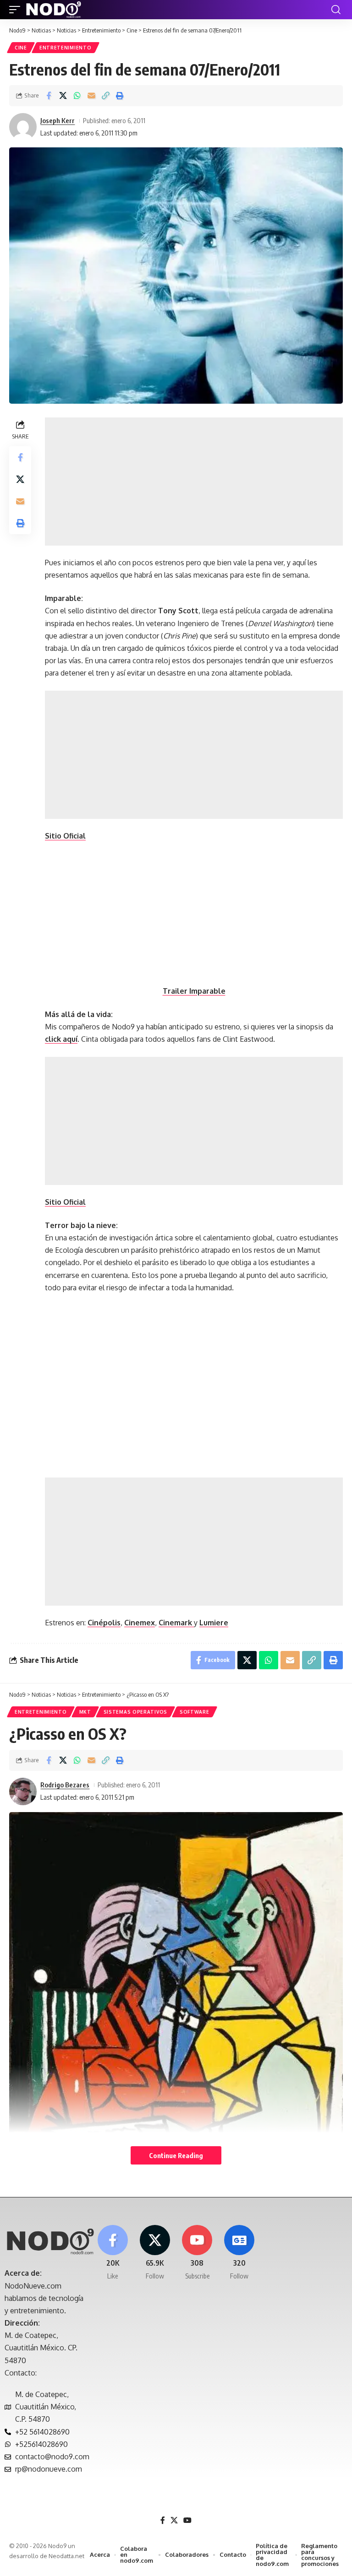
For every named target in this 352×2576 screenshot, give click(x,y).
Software (195, 1712)
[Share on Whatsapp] (77, 96)
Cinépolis (104, 1623)
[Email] (91, 96)
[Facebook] (113, 2253)
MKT (85, 1712)
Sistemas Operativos (135, 1712)
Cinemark (176, 1623)
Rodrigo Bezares (65, 1785)
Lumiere (214, 1623)
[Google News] (239, 2253)
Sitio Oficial (65, 836)
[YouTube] (187, 2520)
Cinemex (140, 1623)
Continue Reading (176, 2155)
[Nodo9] (54, 10)
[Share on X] (63, 96)
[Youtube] (197, 2253)
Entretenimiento (66, 48)
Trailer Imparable (194, 991)
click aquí (61, 1039)
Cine (21, 48)
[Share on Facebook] (49, 96)
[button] (17, 10)
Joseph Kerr (58, 120)
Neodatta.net (66, 2556)
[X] (155, 2253)
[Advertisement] (194, 482)
